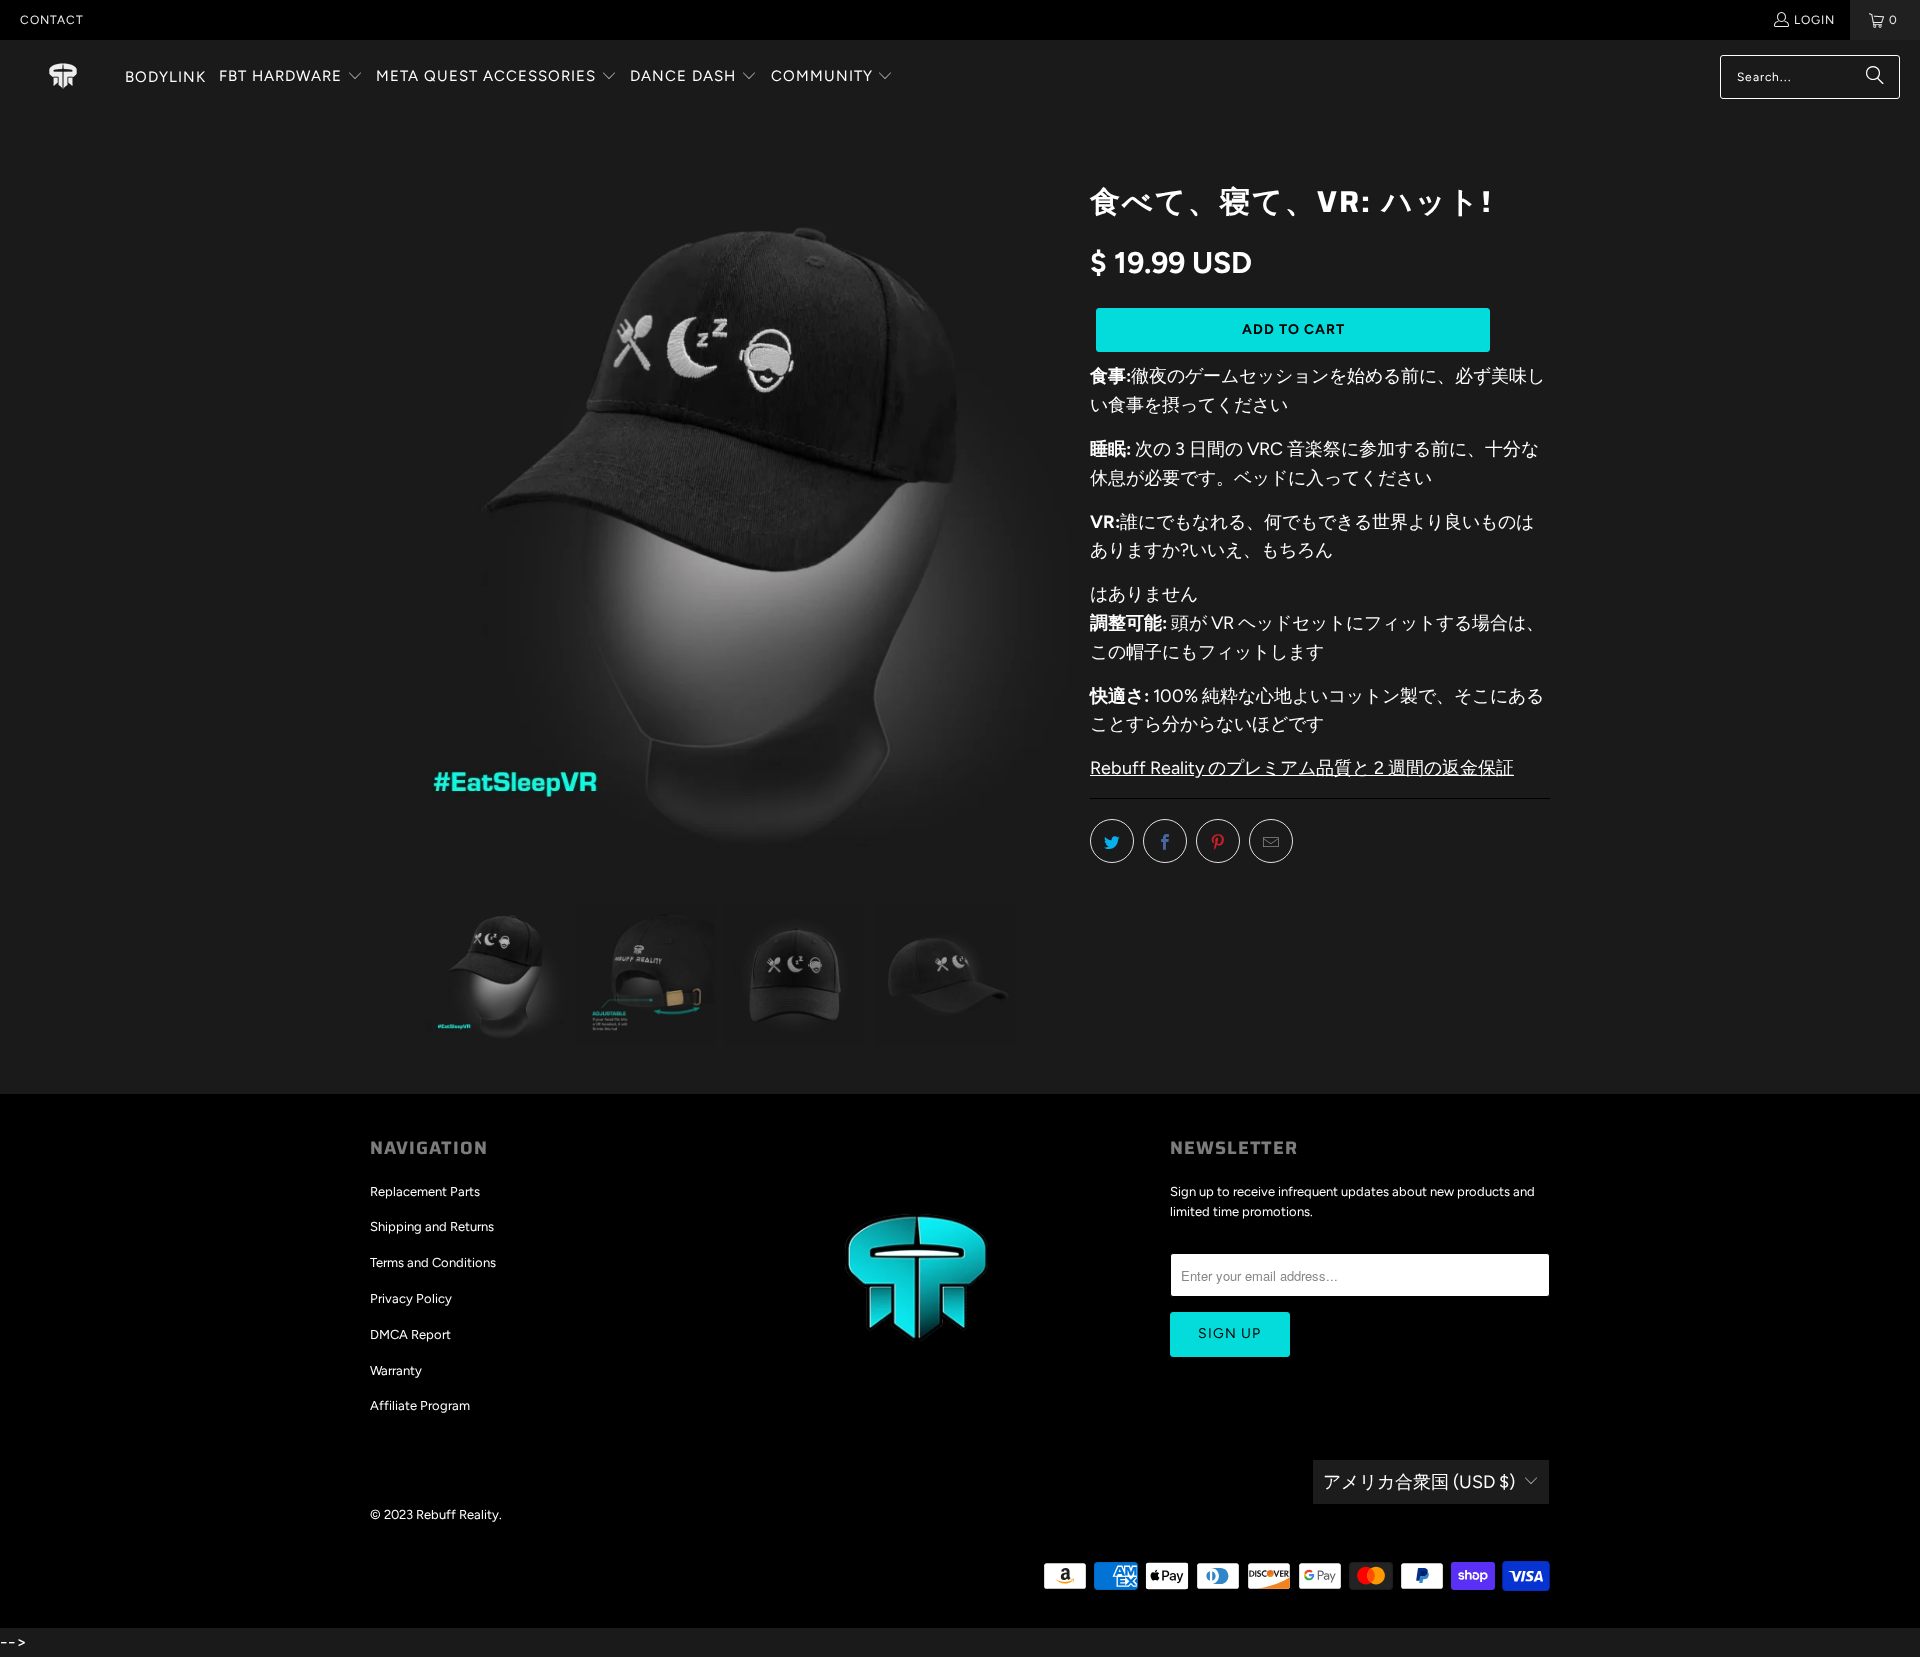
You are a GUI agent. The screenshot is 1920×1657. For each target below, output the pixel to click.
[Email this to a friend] (1271, 841)
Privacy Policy (411, 1298)
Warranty (396, 1370)
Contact (52, 20)
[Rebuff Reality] (63, 77)
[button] (291, 77)
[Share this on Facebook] (1165, 841)
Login (1814, 20)
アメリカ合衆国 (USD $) (1419, 1482)
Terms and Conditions (433, 1262)
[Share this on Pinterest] (1218, 841)
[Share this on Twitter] (1112, 841)
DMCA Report (410, 1334)
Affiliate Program (420, 1405)
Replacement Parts (425, 1191)
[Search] (1875, 77)
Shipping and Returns (432, 1226)
